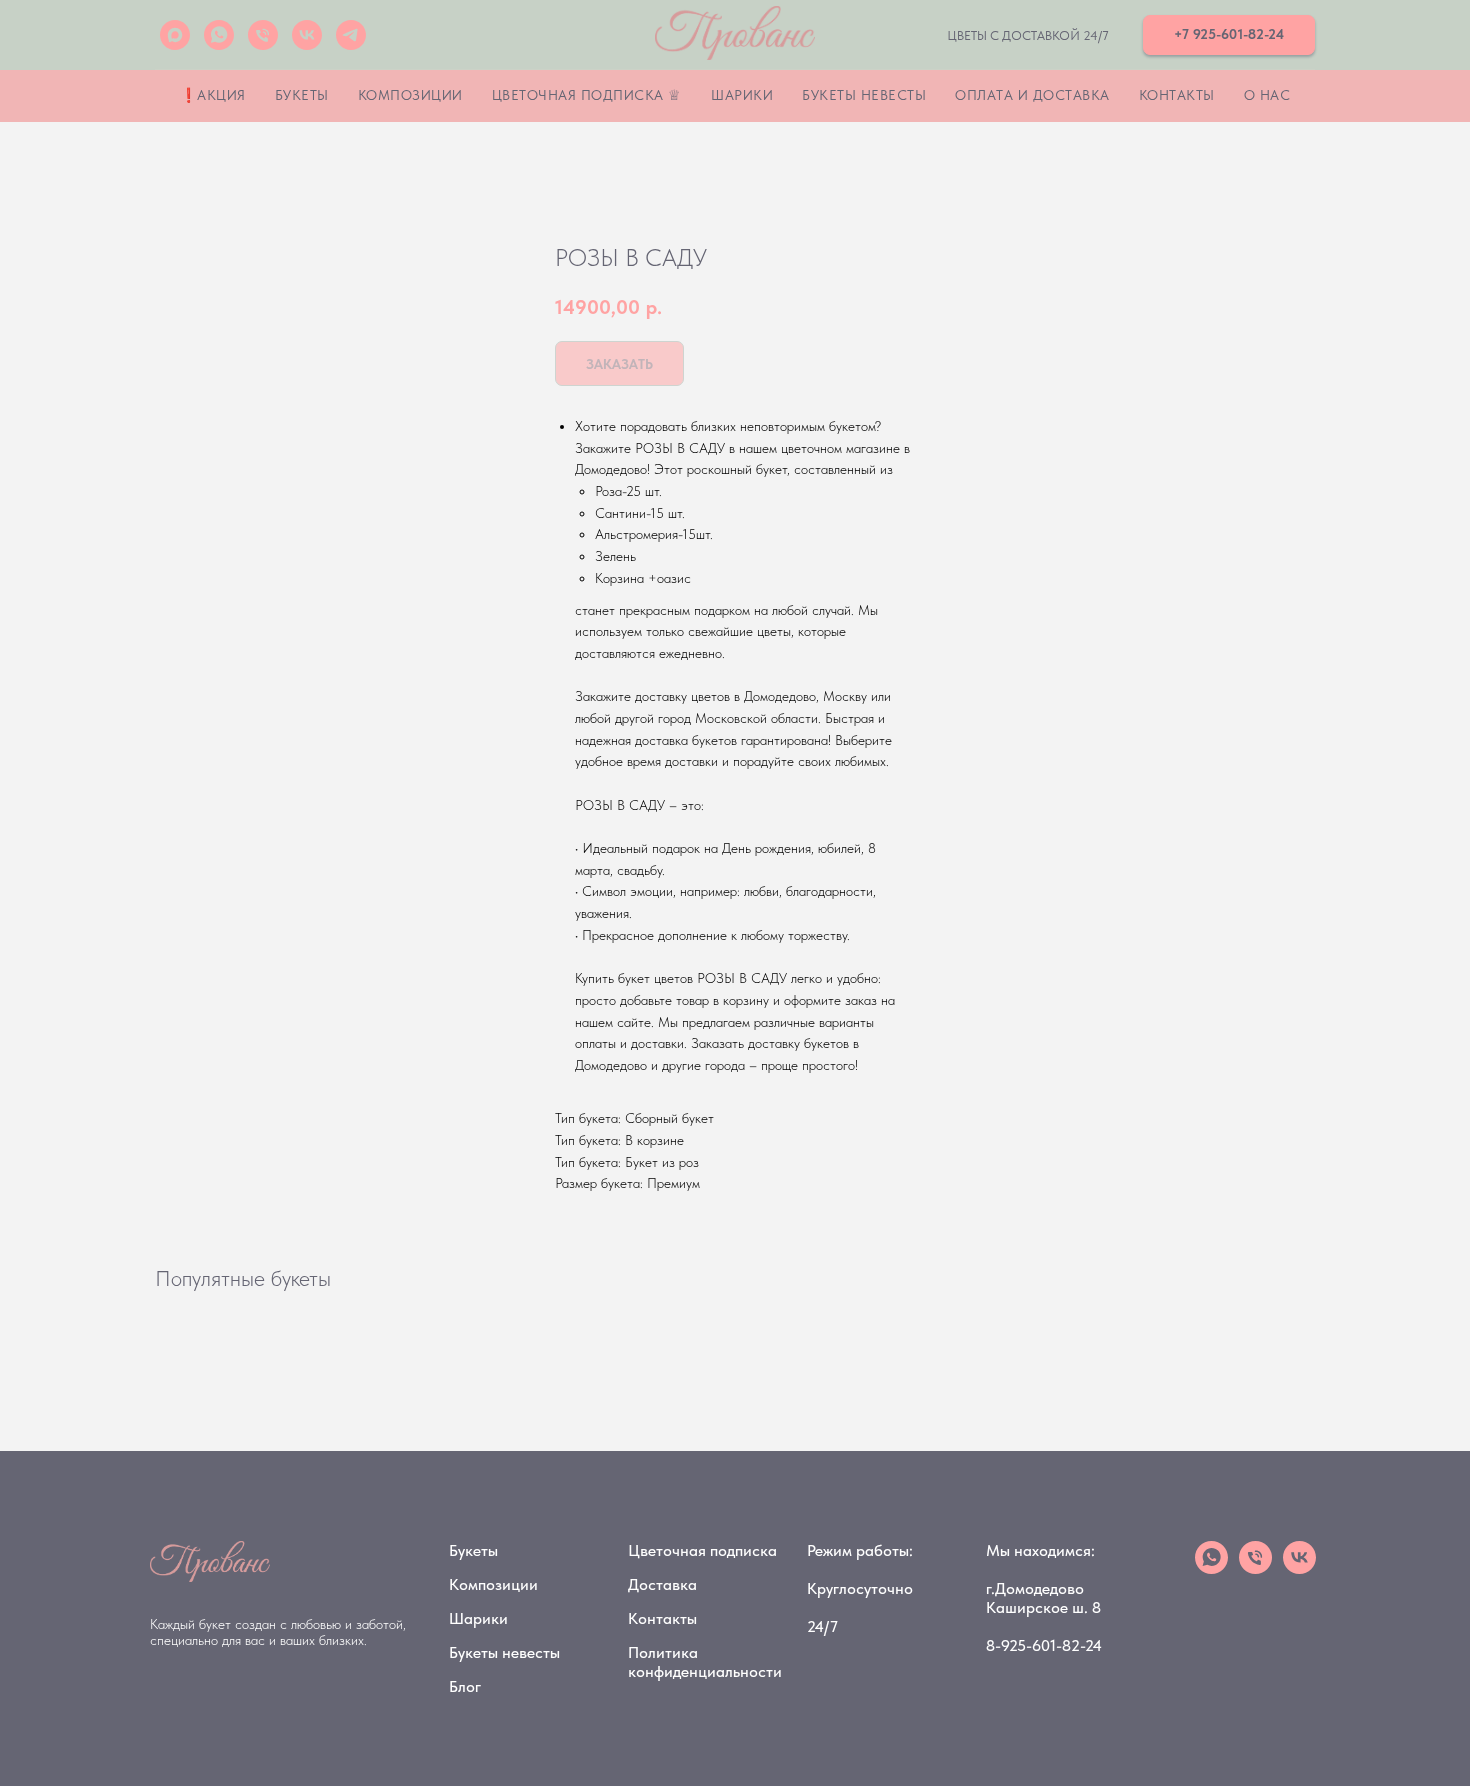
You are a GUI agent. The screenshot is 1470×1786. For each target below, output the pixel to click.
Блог (465, 1686)
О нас (1267, 95)
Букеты (302, 95)
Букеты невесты (864, 95)
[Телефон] (263, 35)
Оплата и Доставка (1032, 95)
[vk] (307, 35)
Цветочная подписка (702, 1550)
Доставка (662, 1584)
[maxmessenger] (175, 35)
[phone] (1255, 1568)
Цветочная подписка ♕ (587, 95)
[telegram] (351, 35)
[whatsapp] (219, 35)
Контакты (1177, 95)
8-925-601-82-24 (1044, 1645)
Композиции (410, 95)
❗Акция (213, 95)
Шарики (742, 95)
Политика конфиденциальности (705, 1662)
